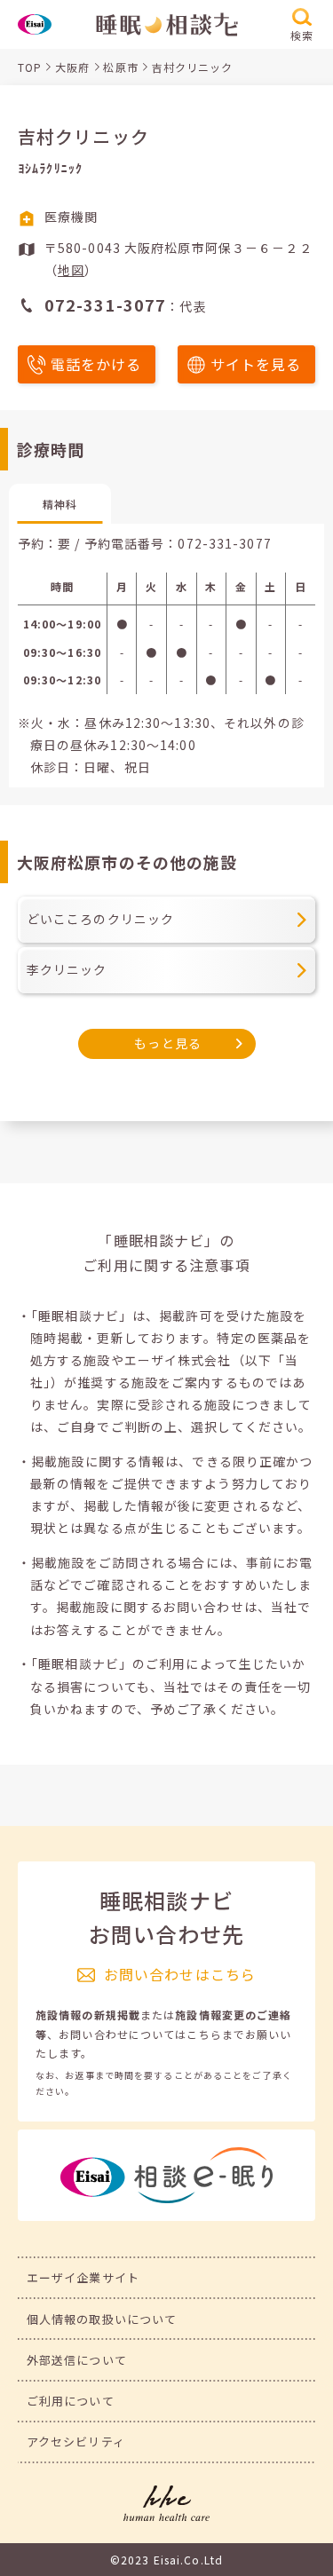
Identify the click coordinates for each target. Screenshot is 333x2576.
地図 (71, 270)
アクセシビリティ (76, 2442)
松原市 (120, 67)
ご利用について (71, 2401)
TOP (30, 67)
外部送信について (77, 2360)
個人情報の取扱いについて (102, 2319)
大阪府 (72, 67)
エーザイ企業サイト (83, 2277)
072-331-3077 (224, 543)
